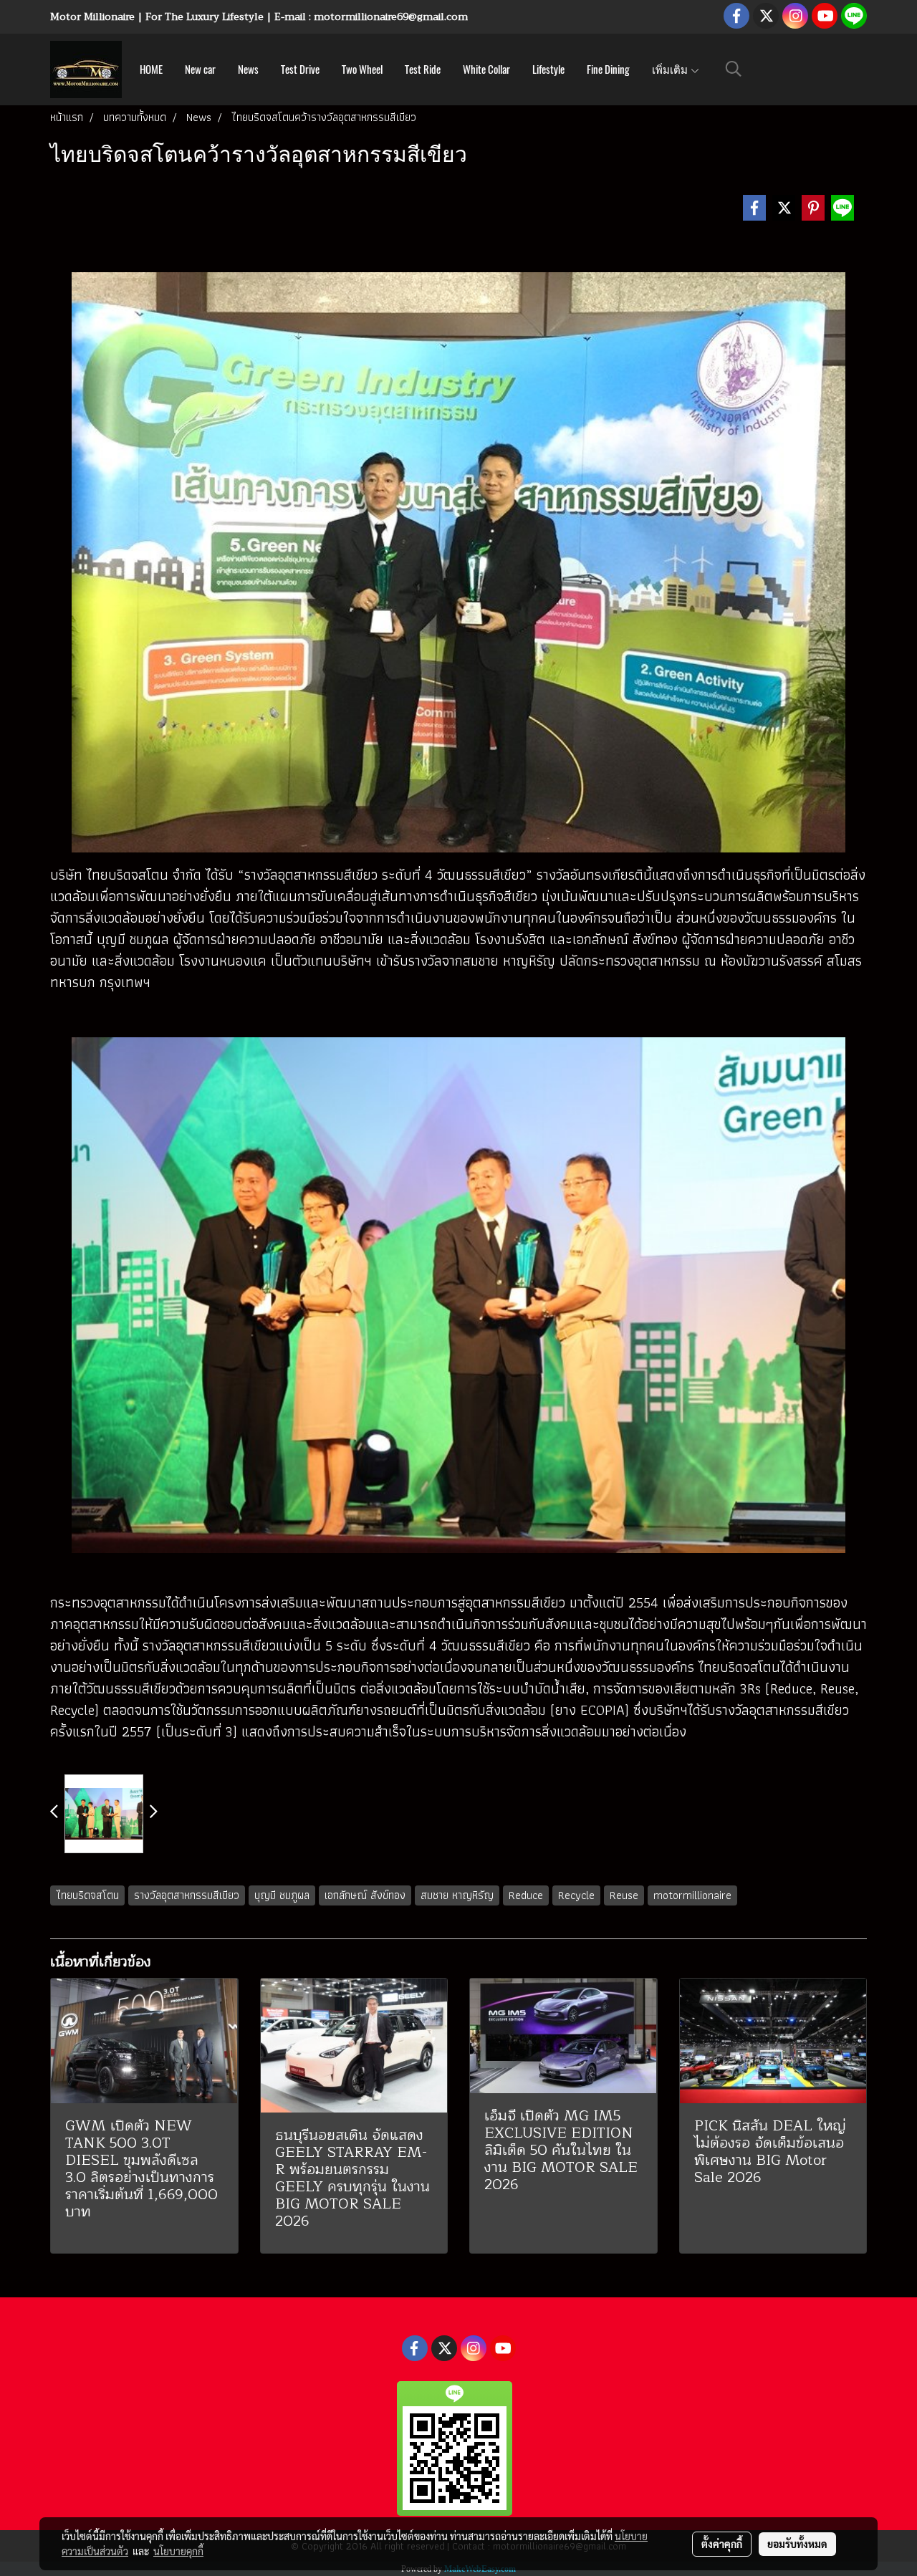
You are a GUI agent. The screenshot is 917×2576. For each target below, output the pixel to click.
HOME (151, 69)
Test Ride (423, 69)
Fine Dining (608, 69)
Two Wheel (362, 69)
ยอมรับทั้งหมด (797, 2544)
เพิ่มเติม (671, 69)
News (248, 69)
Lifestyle (548, 69)
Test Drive (300, 69)
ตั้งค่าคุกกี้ (722, 2544)
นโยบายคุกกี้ (178, 2551)
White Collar (486, 69)
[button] (734, 69)
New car (200, 69)
